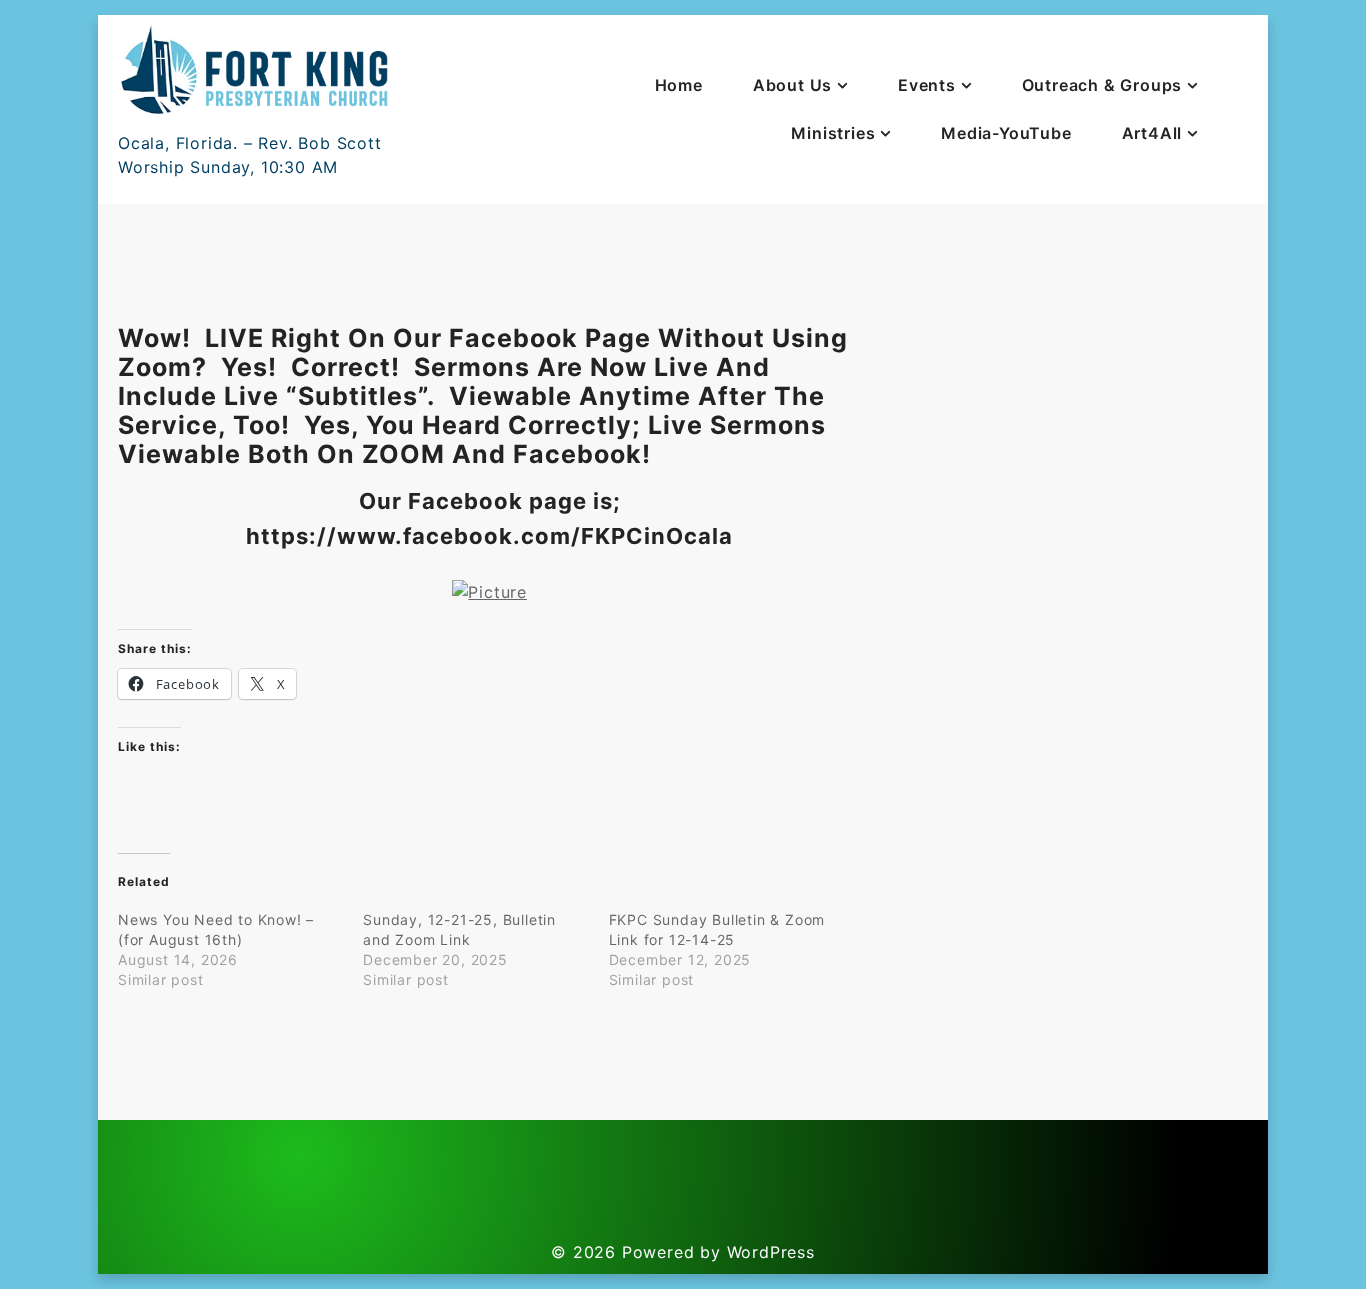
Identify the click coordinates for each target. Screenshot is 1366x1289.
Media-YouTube (1006, 133)
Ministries (833, 133)
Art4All (1152, 133)
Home (679, 85)
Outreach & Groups (1102, 85)
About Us (792, 85)
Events (927, 85)
